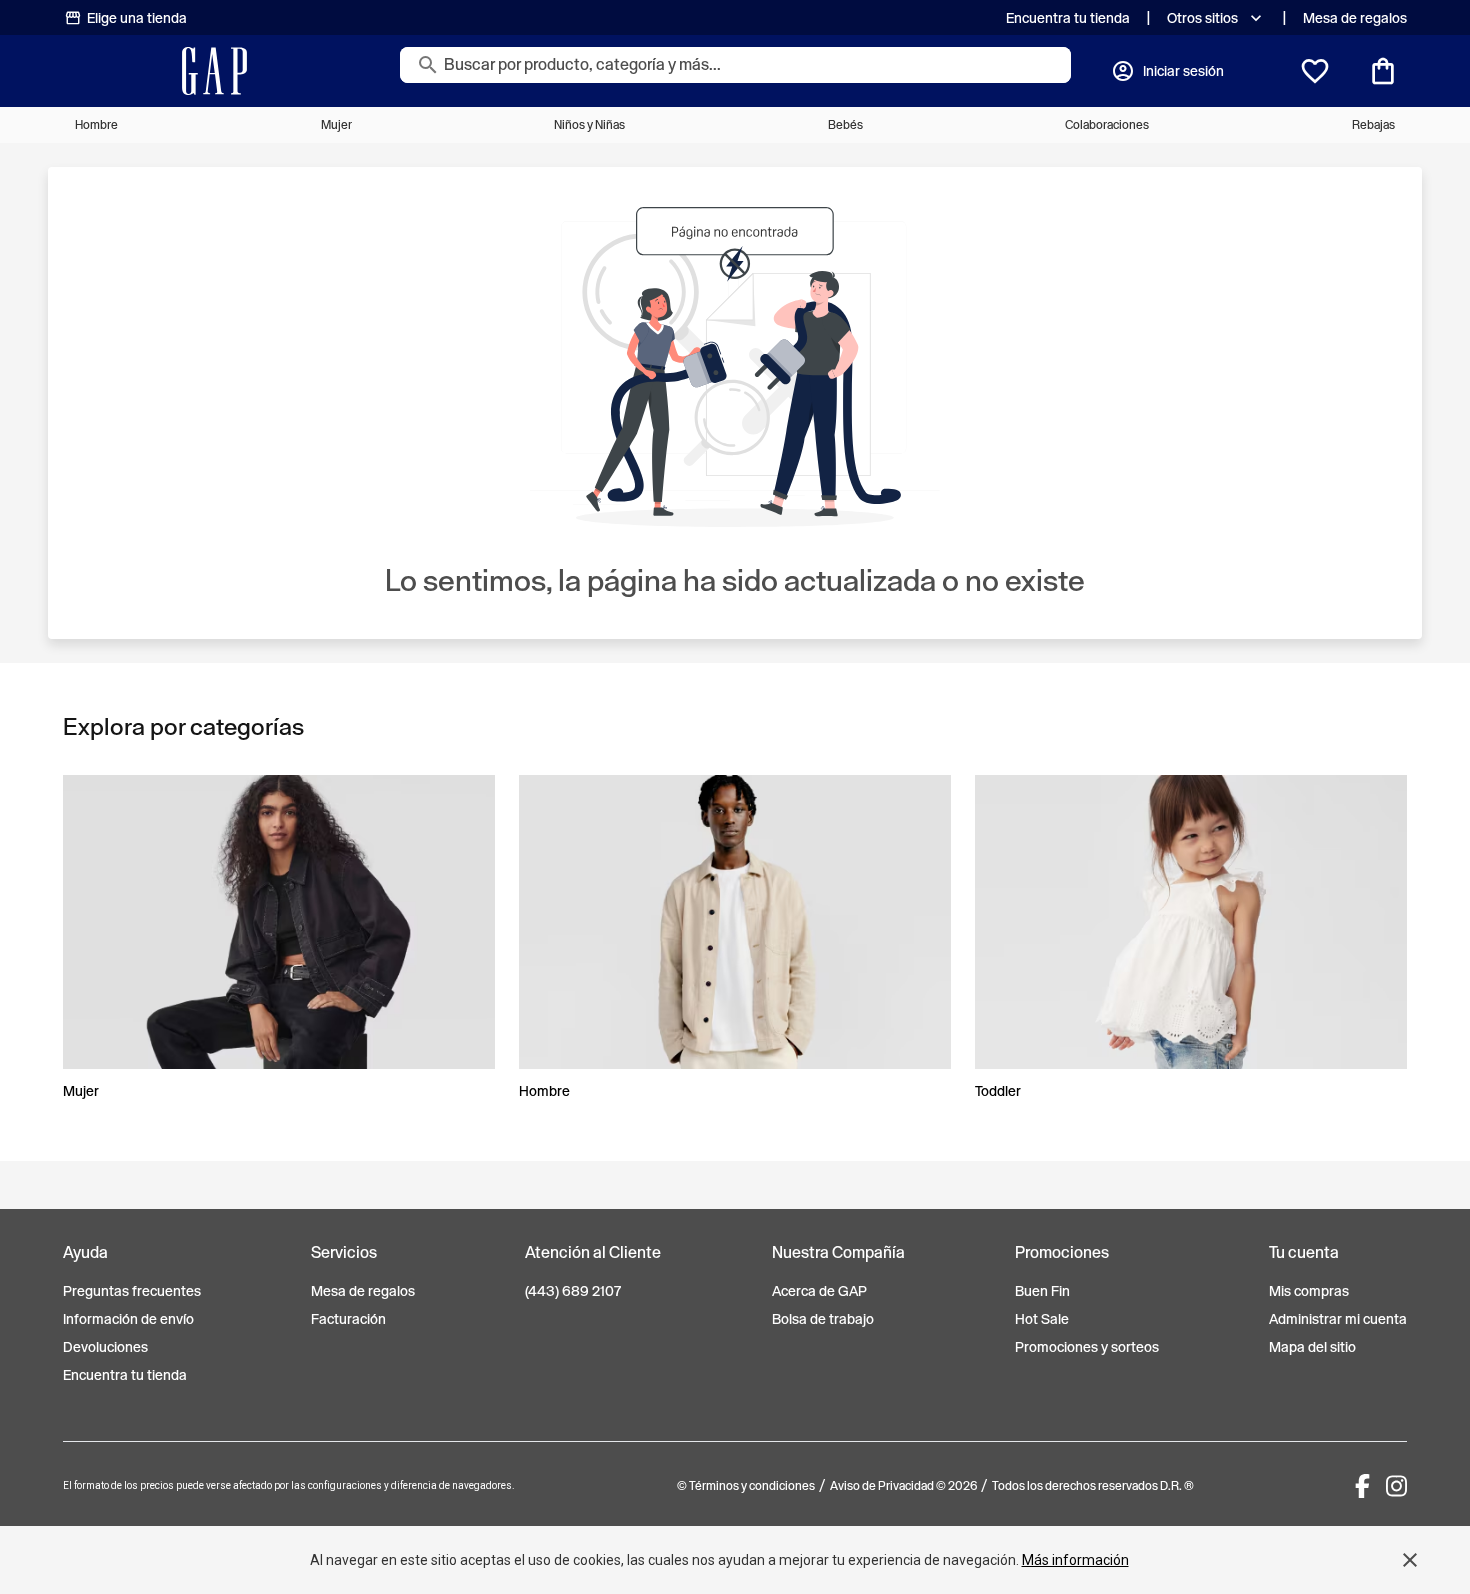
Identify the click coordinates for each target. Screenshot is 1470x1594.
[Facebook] (1362, 1486)
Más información (1075, 1560)
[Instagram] (1396, 1486)
